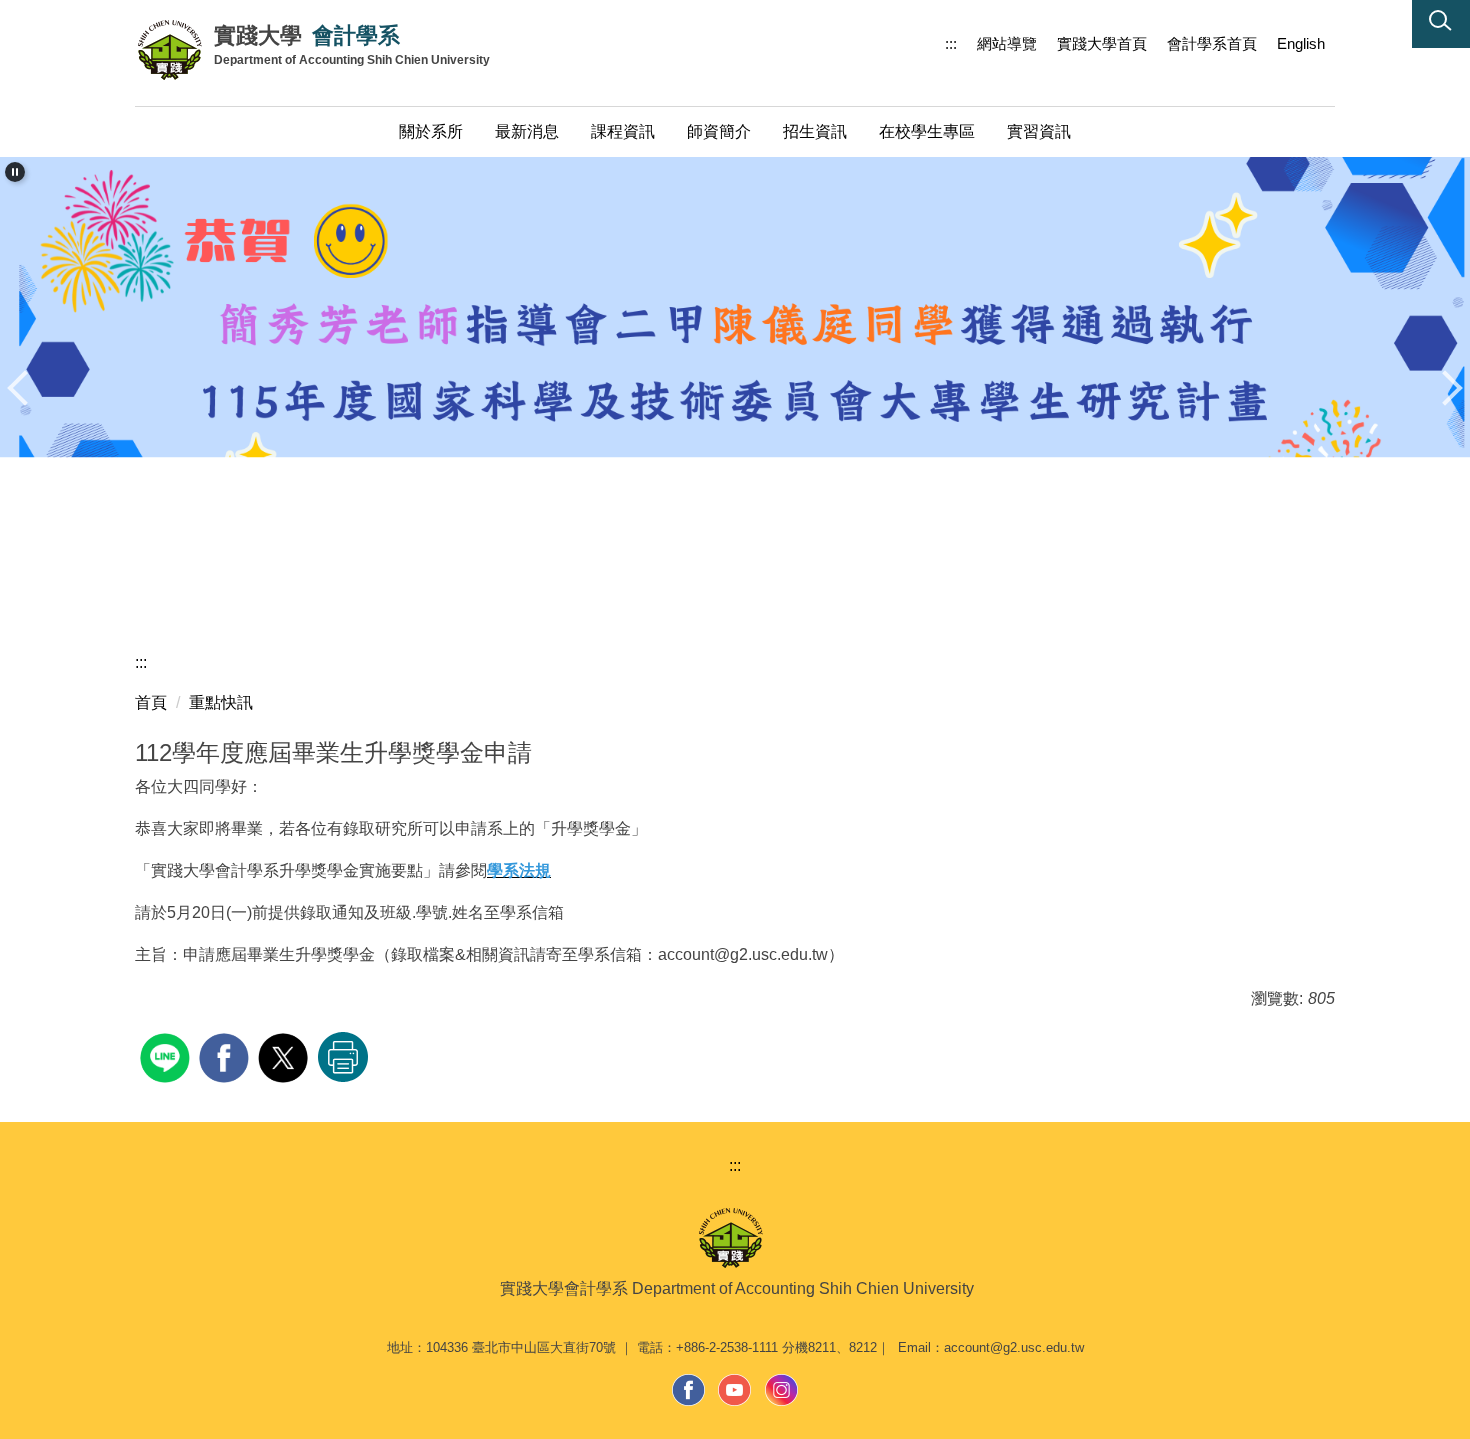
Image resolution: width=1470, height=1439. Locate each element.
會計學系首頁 (1212, 43)
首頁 (151, 702)
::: (951, 43)
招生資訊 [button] (815, 131)
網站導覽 (1007, 43)
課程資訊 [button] (623, 131)
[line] (167, 1055)
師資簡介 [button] (719, 131)
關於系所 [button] (431, 131)
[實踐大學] (174, 50)
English (1301, 43)
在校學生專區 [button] (927, 131)
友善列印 (343, 1057)
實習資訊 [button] (1039, 131)
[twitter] (285, 1055)
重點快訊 (221, 702)
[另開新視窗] (689, 1390)
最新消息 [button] (527, 131)
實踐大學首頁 (1102, 43)
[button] (1441, 24)
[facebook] (226, 1055)
